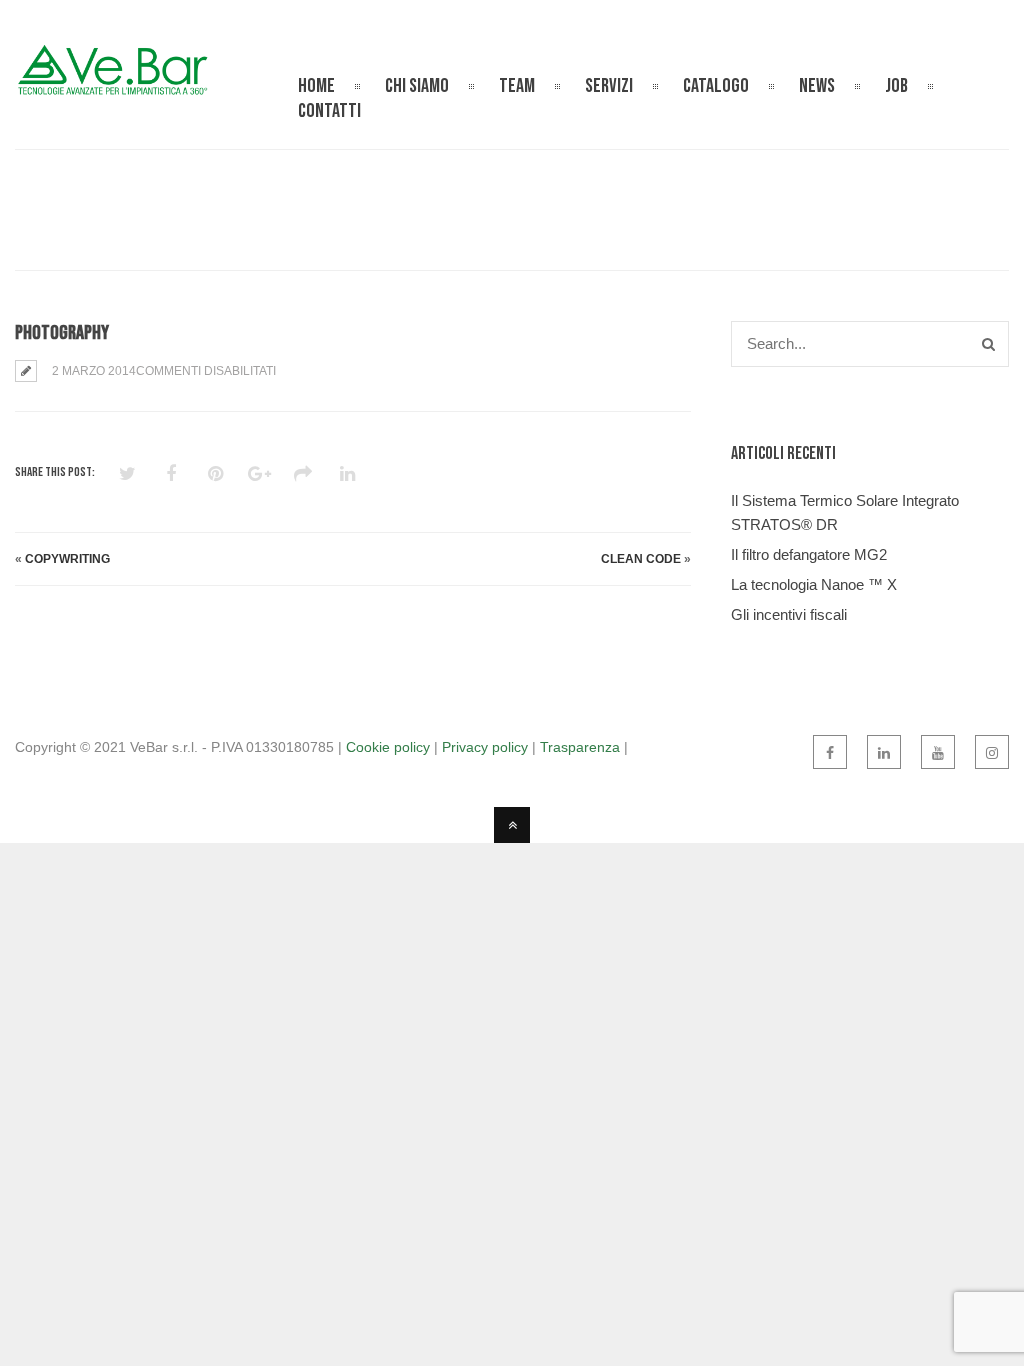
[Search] (988, 344)
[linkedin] (884, 752)
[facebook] (830, 752)
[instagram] (992, 752)
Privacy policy (485, 747)
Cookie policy (388, 747)
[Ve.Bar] (115, 85)
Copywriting (67, 559)
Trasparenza (580, 747)
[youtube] (938, 752)
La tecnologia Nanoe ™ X (814, 584)
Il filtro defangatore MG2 (809, 554)
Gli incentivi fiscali (789, 614)
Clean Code (641, 559)
